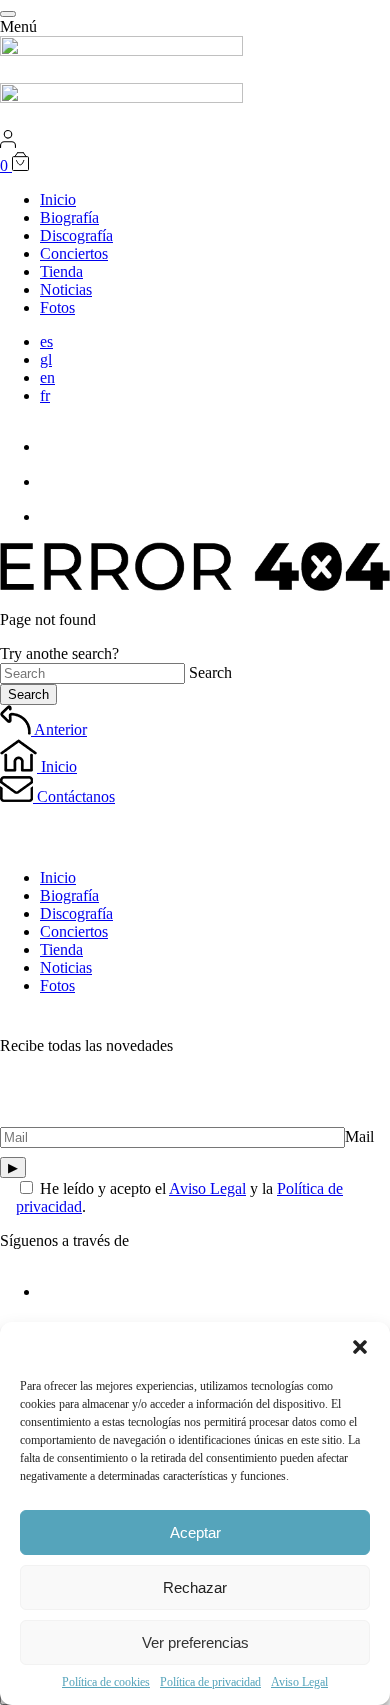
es (46, 341)
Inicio (58, 877)
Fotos (57, 985)
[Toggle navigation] (8, 14)
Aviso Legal (299, 1682)
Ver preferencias (195, 1642)
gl (46, 359)
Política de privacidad (210, 1682)
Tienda (61, 949)
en (47, 377)
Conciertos (74, 931)
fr (45, 395)
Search (210, 672)
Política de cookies (106, 1682)
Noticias (66, 967)
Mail (359, 1136)
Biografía (69, 895)
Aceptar (195, 1532)
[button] (360, 1347)
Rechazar (195, 1587)
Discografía (76, 913)
